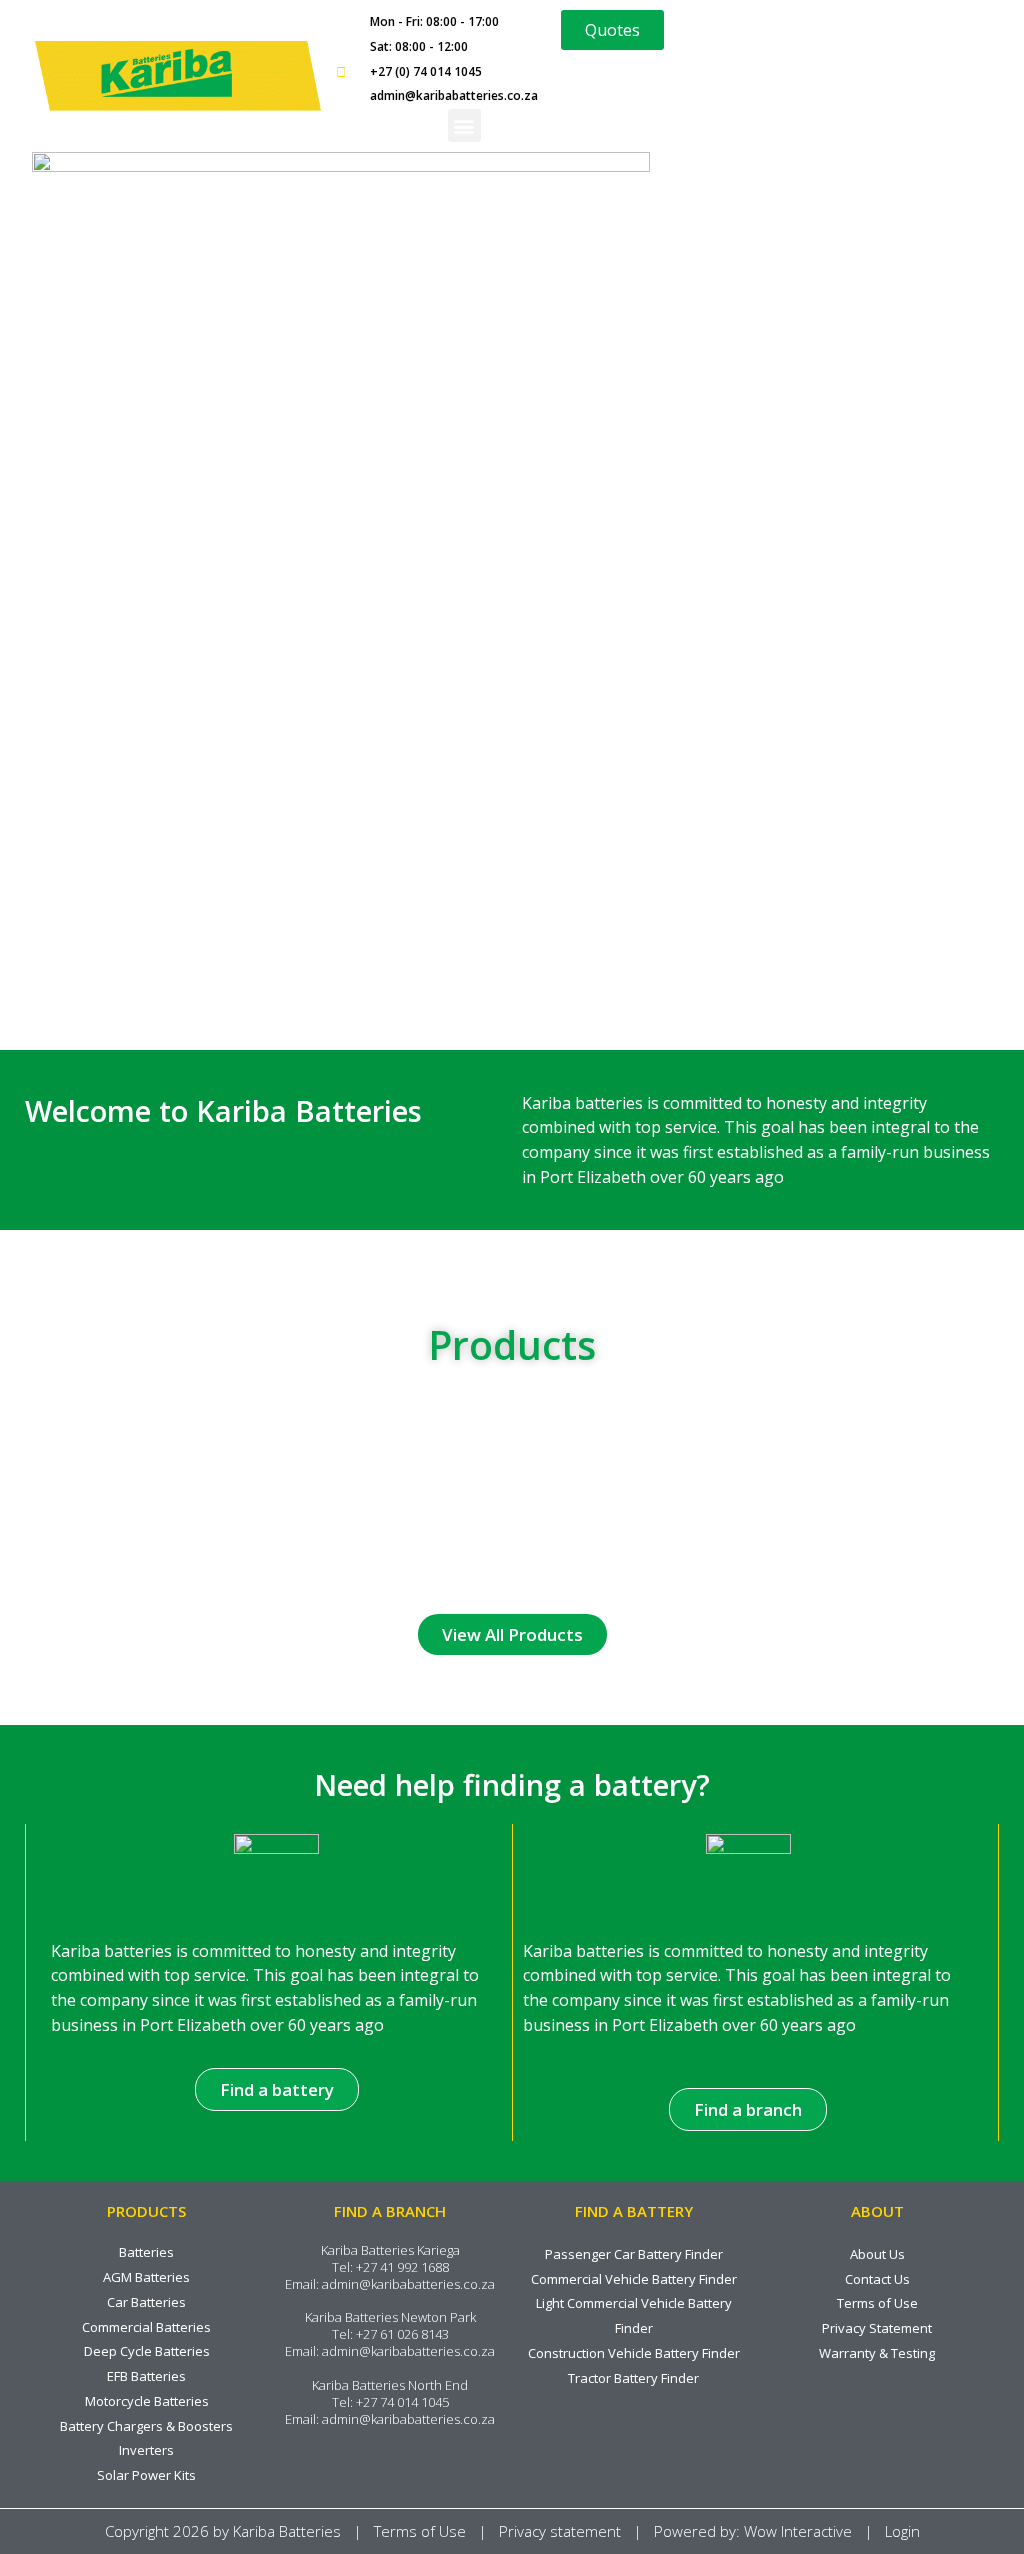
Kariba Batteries (287, 2531)
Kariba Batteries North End (390, 2385)
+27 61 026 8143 (402, 2334)
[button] (464, 125)
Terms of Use (420, 2531)
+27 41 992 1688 (402, 2267)
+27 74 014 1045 (402, 2402)
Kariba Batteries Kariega (390, 2250)
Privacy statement (560, 2531)
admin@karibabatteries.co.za (408, 2284)
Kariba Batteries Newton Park (390, 2317)
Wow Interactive (798, 2531)
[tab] (113, 1447)
